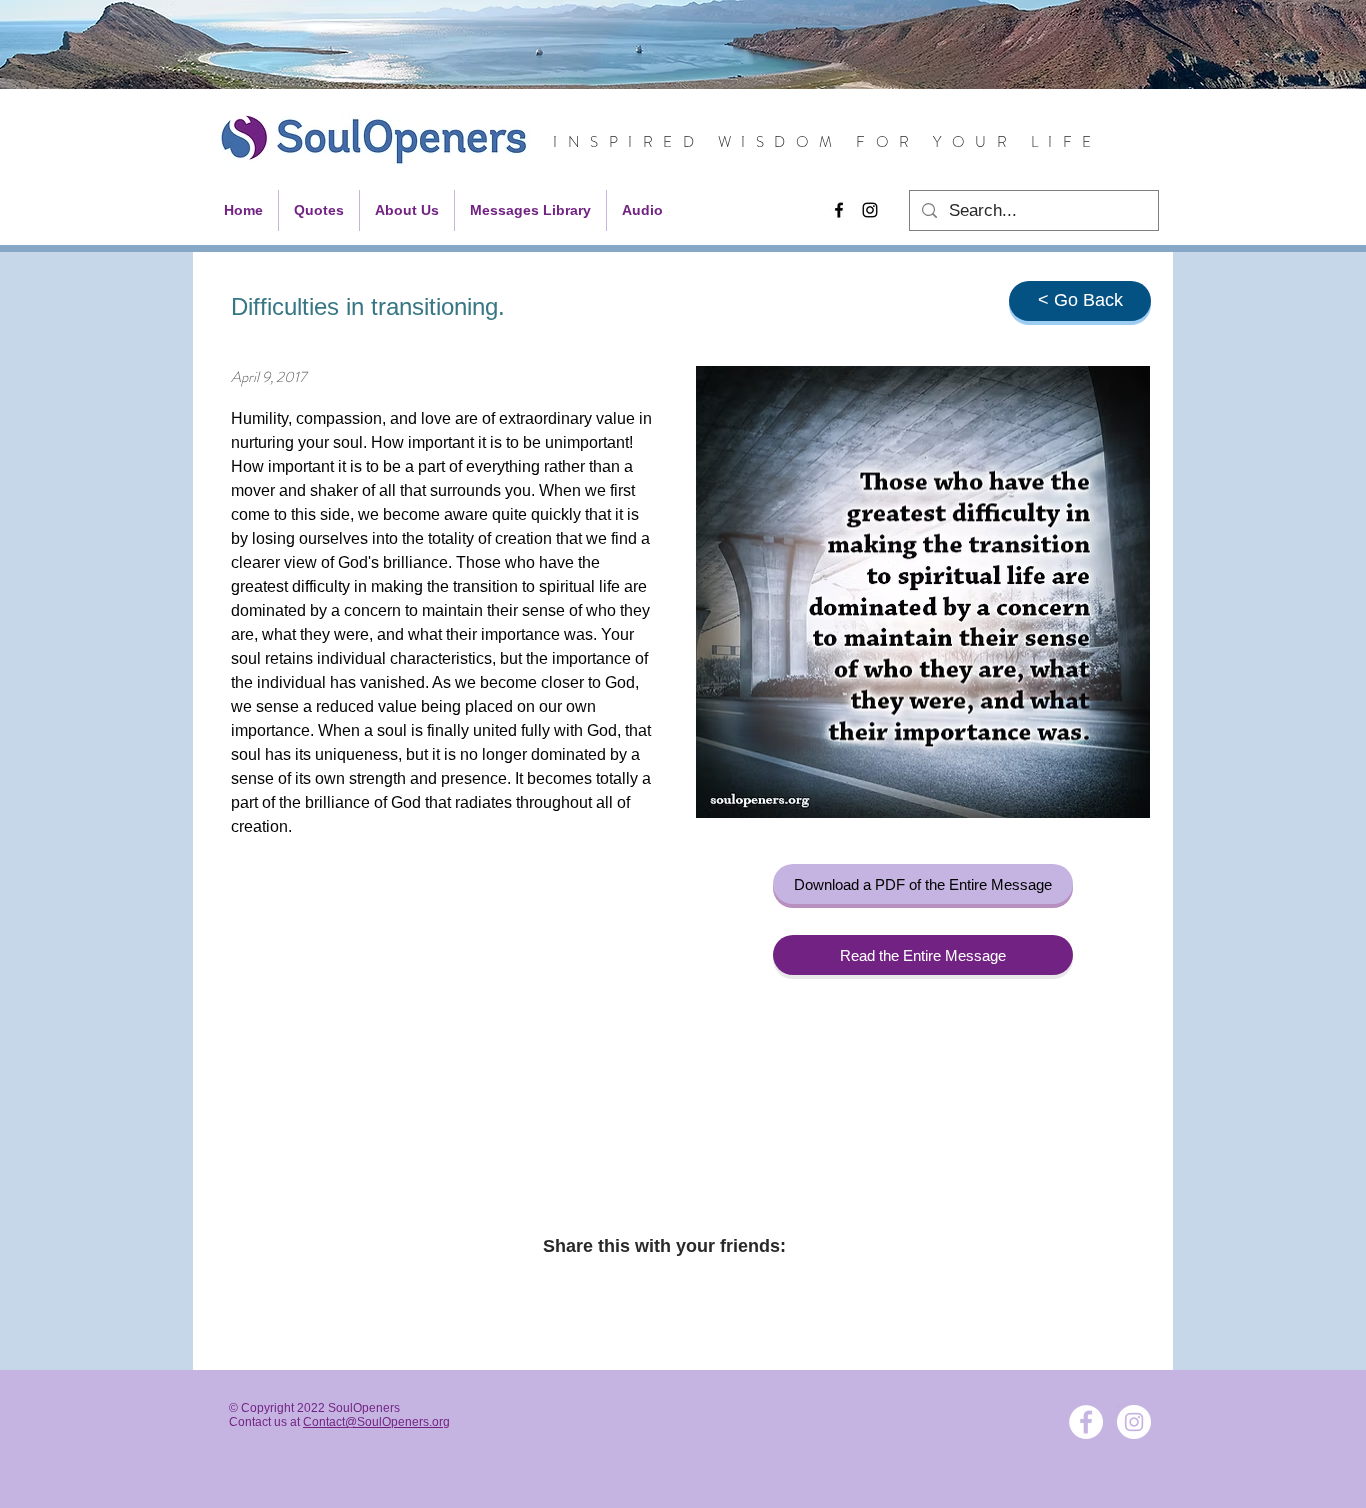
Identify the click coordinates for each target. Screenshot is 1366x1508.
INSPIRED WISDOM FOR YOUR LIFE (827, 142)
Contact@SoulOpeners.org (376, 1422)
